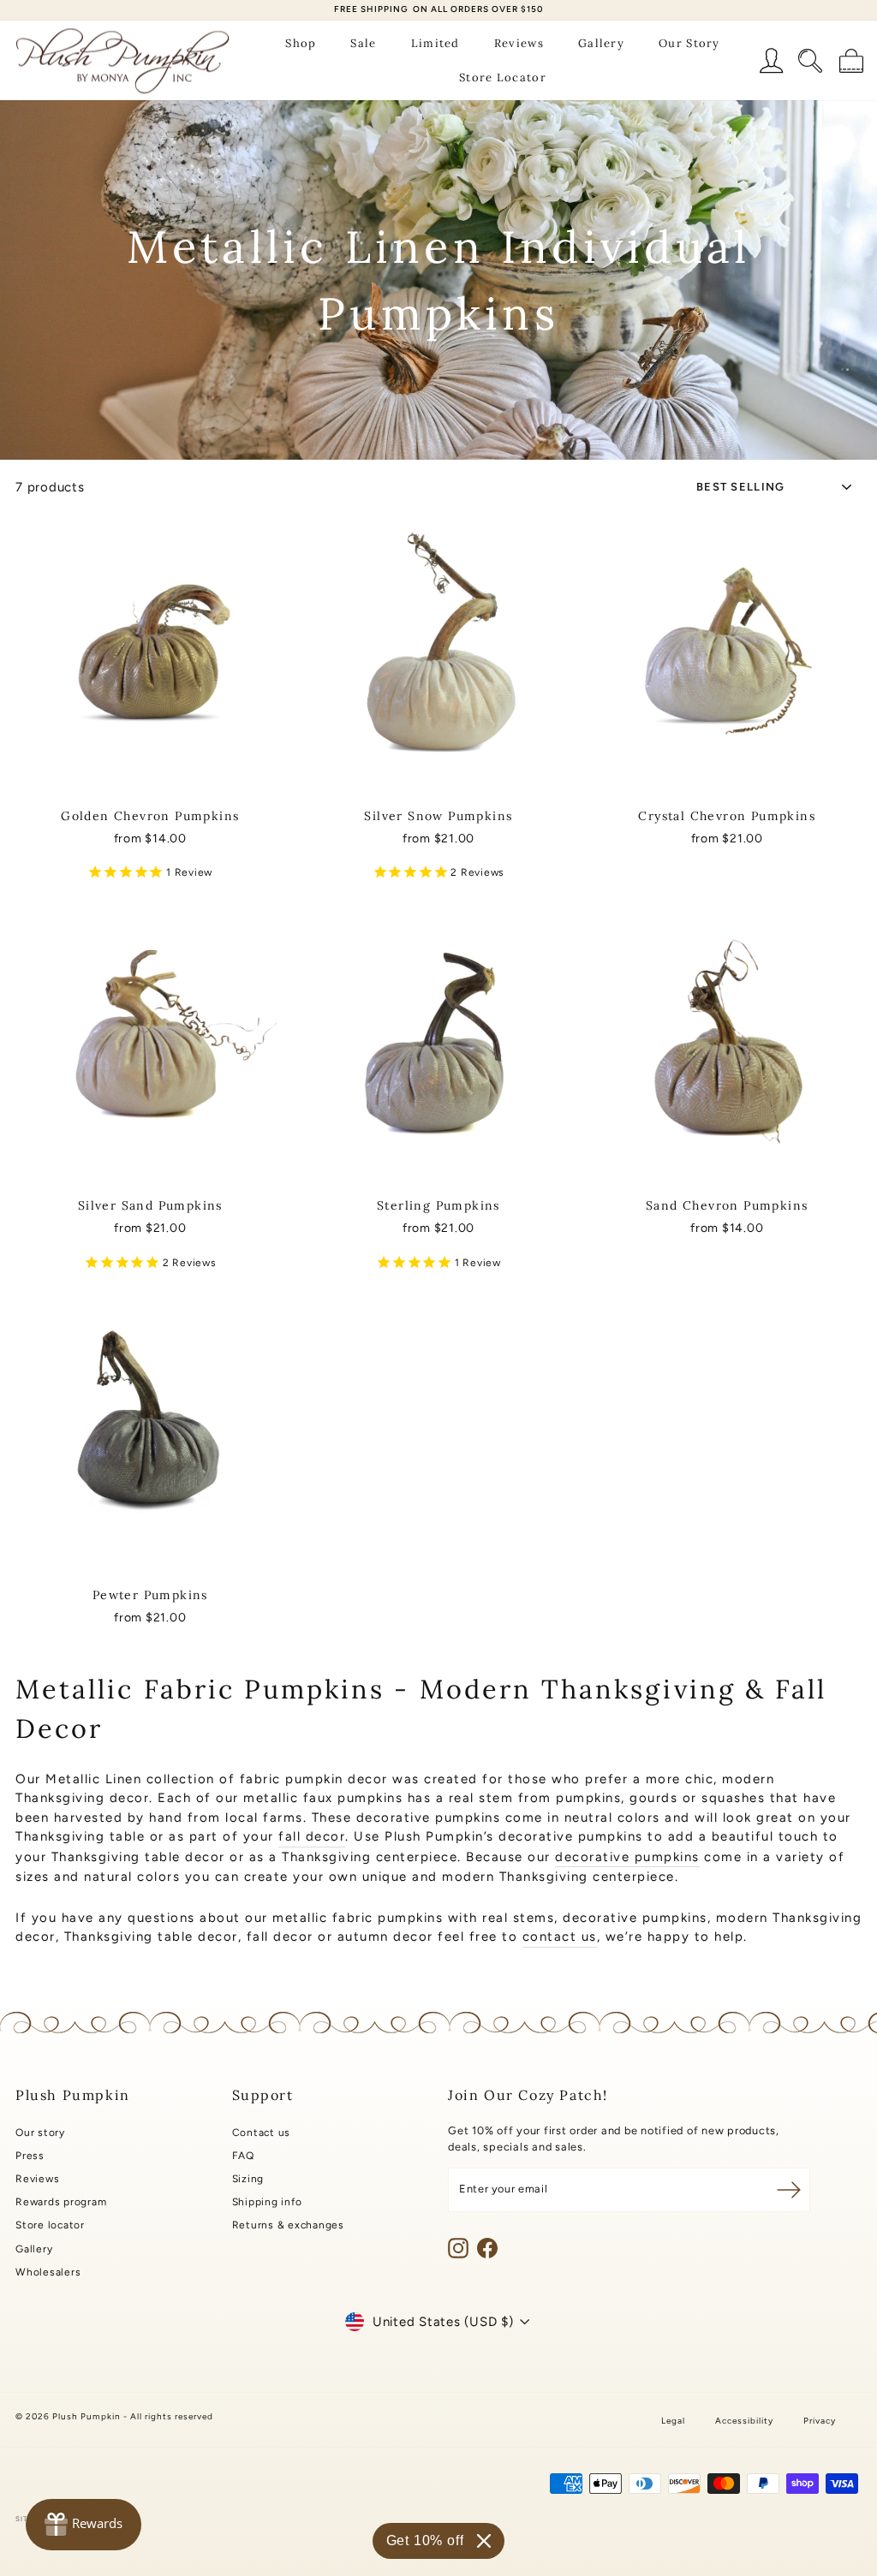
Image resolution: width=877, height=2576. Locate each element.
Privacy (820, 2421)
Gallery (601, 43)
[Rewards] (84, 2525)
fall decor (312, 1836)
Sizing (248, 2179)
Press (30, 2156)
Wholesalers (48, 2272)
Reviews (519, 43)
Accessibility (744, 2421)
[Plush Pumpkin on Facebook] (487, 2248)
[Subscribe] (789, 2190)
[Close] (484, 2541)
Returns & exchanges (288, 2225)
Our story (40, 2133)
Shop (301, 43)
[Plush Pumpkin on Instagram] (458, 2248)
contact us (560, 1936)
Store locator (50, 2225)
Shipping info (267, 2202)
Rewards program (61, 2202)
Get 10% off (425, 2540)
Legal (673, 2421)
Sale (363, 43)
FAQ (243, 2156)
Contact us (262, 2133)
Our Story (689, 43)
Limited (436, 43)
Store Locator (503, 77)
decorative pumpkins (627, 1857)
